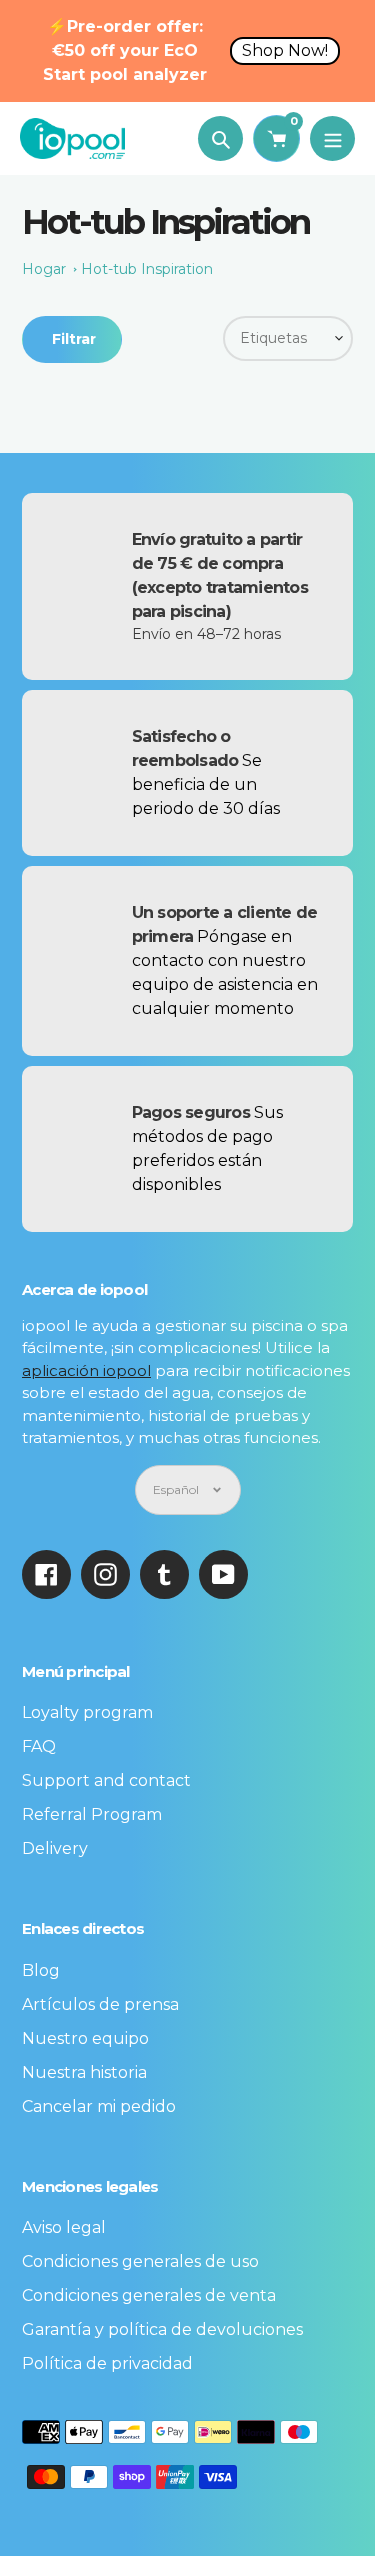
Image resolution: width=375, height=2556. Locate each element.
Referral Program (92, 1814)
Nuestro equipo (85, 2038)
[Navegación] (332, 138)
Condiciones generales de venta (149, 2295)
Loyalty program (87, 1712)
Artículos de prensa (100, 2004)
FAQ (39, 1746)
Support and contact (106, 1780)
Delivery (55, 1848)
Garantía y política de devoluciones (162, 2329)
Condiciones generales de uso (140, 2261)
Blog (41, 1970)
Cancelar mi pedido (99, 2106)
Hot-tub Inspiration (147, 269)
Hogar (44, 269)
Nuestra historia (84, 2072)
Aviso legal (64, 2227)
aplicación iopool (86, 1370)
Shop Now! (285, 50)
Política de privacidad (107, 2363)
